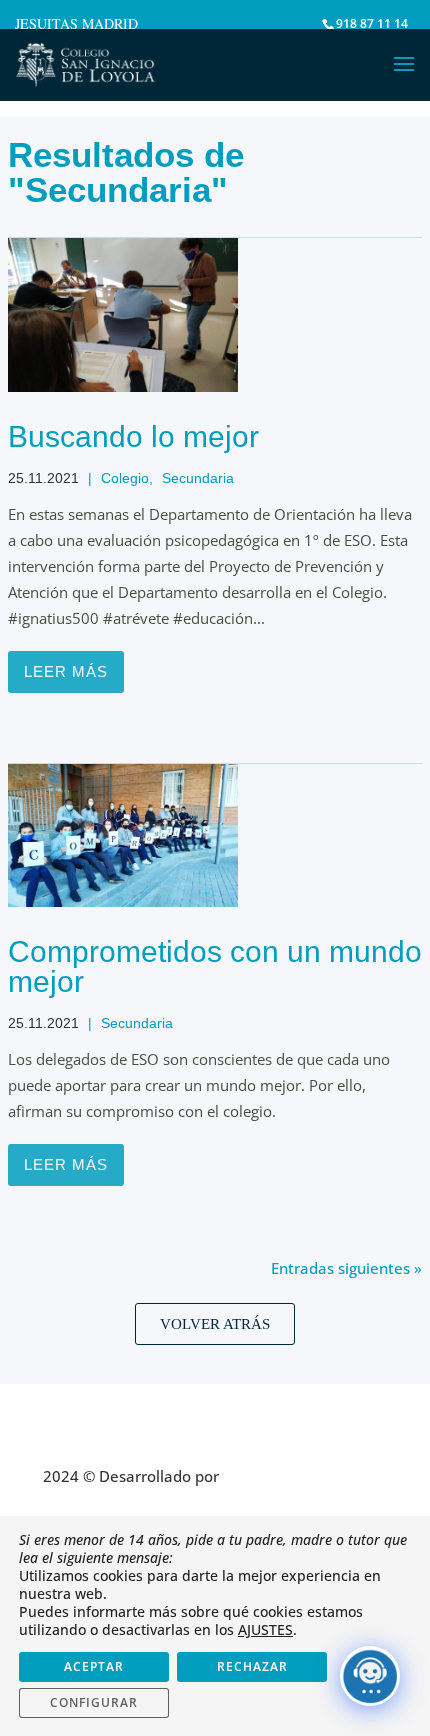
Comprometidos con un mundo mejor (215, 966)
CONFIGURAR (94, 1702)
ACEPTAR (94, 1666)
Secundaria (198, 478)
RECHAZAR (252, 1666)
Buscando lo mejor (133, 436)
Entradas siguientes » (346, 1268)
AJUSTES (265, 1630)
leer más (66, 671)
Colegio (125, 478)
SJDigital (256, 1476)
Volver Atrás (215, 1324)
